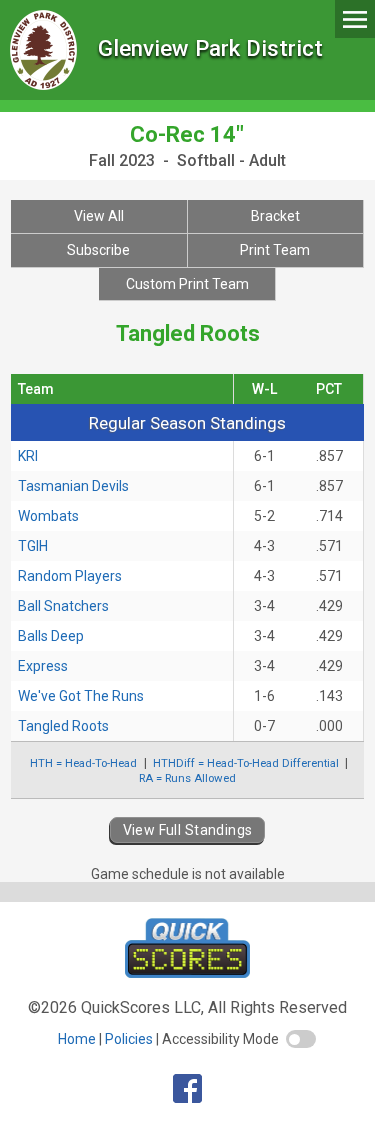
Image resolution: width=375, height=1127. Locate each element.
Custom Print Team (187, 284)
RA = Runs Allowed (187, 778)
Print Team (275, 250)
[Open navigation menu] (355, 18)
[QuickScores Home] (187, 972)
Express (43, 666)
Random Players (70, 576)
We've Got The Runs (81, 696)
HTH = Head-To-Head (83, 763)
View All (99, 216)
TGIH (33, 546)
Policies (129, 1039)
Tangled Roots (63, 726)
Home (77, 1039)
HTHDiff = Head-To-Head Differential (246, 763)
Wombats (48, 516)
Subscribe (98, 250)
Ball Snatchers (63, 606)
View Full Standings (188, 830)
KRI (28, 456)
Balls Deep (51, 636)
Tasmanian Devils (73, 486)
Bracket (275, 216)
